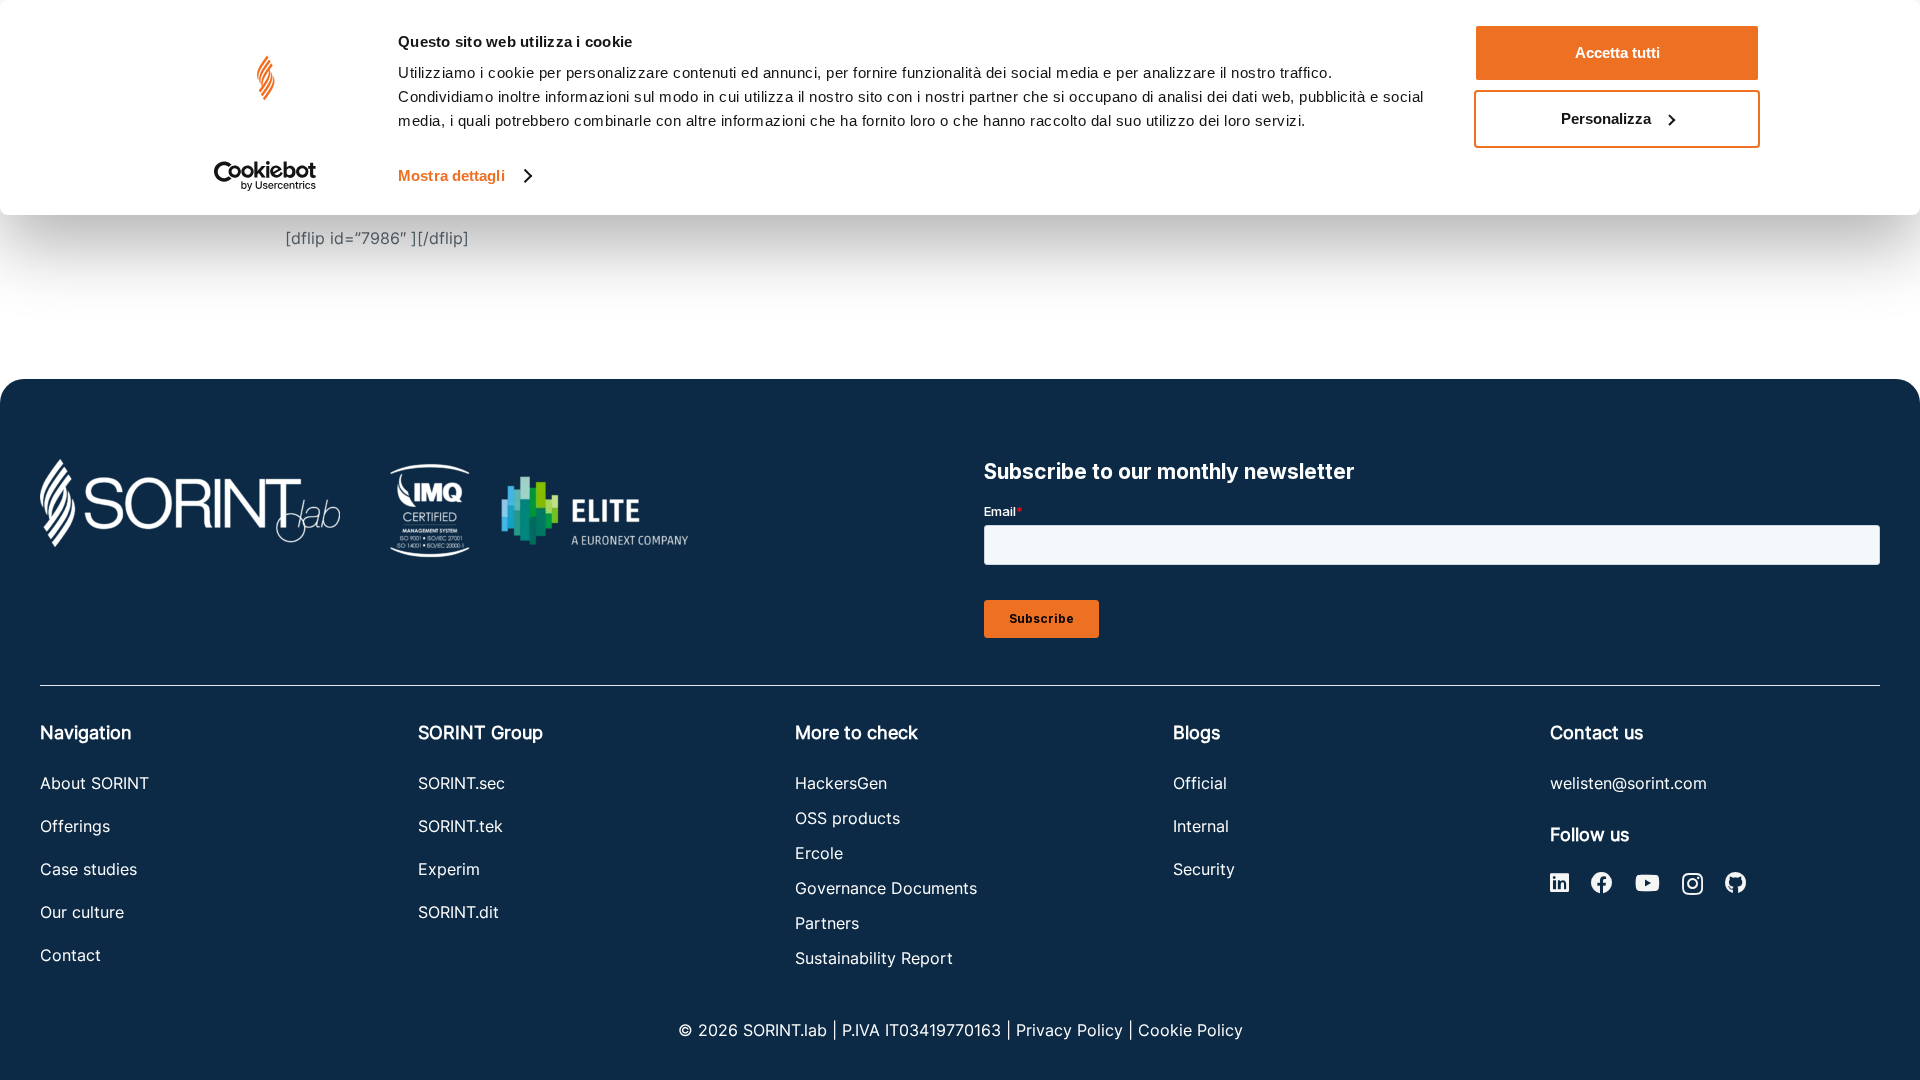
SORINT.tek (463, 826)
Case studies (88, 869)
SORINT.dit (458, 912)
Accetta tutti (1617, 52)
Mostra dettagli (451, 175)
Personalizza (1606, 118)
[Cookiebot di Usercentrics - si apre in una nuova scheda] (265, 176)
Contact (70, 955)
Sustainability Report (874, 958)
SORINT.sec (464, 783)
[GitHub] (1735, 883)
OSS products (847, 818)
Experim (449, 869)
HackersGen (841, 783)
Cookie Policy (1190, 1030)
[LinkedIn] (1559, 883)
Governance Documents (886, 888)
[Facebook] (1602, 883)
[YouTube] (1647, 883)
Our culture (82, 912)
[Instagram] (1692, 884)
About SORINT (94, 783)
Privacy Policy (1069, 1030)
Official (1200, 783)
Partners (827, 923)
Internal (1201, 826)
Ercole (819, 853)
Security (1204, 869)
